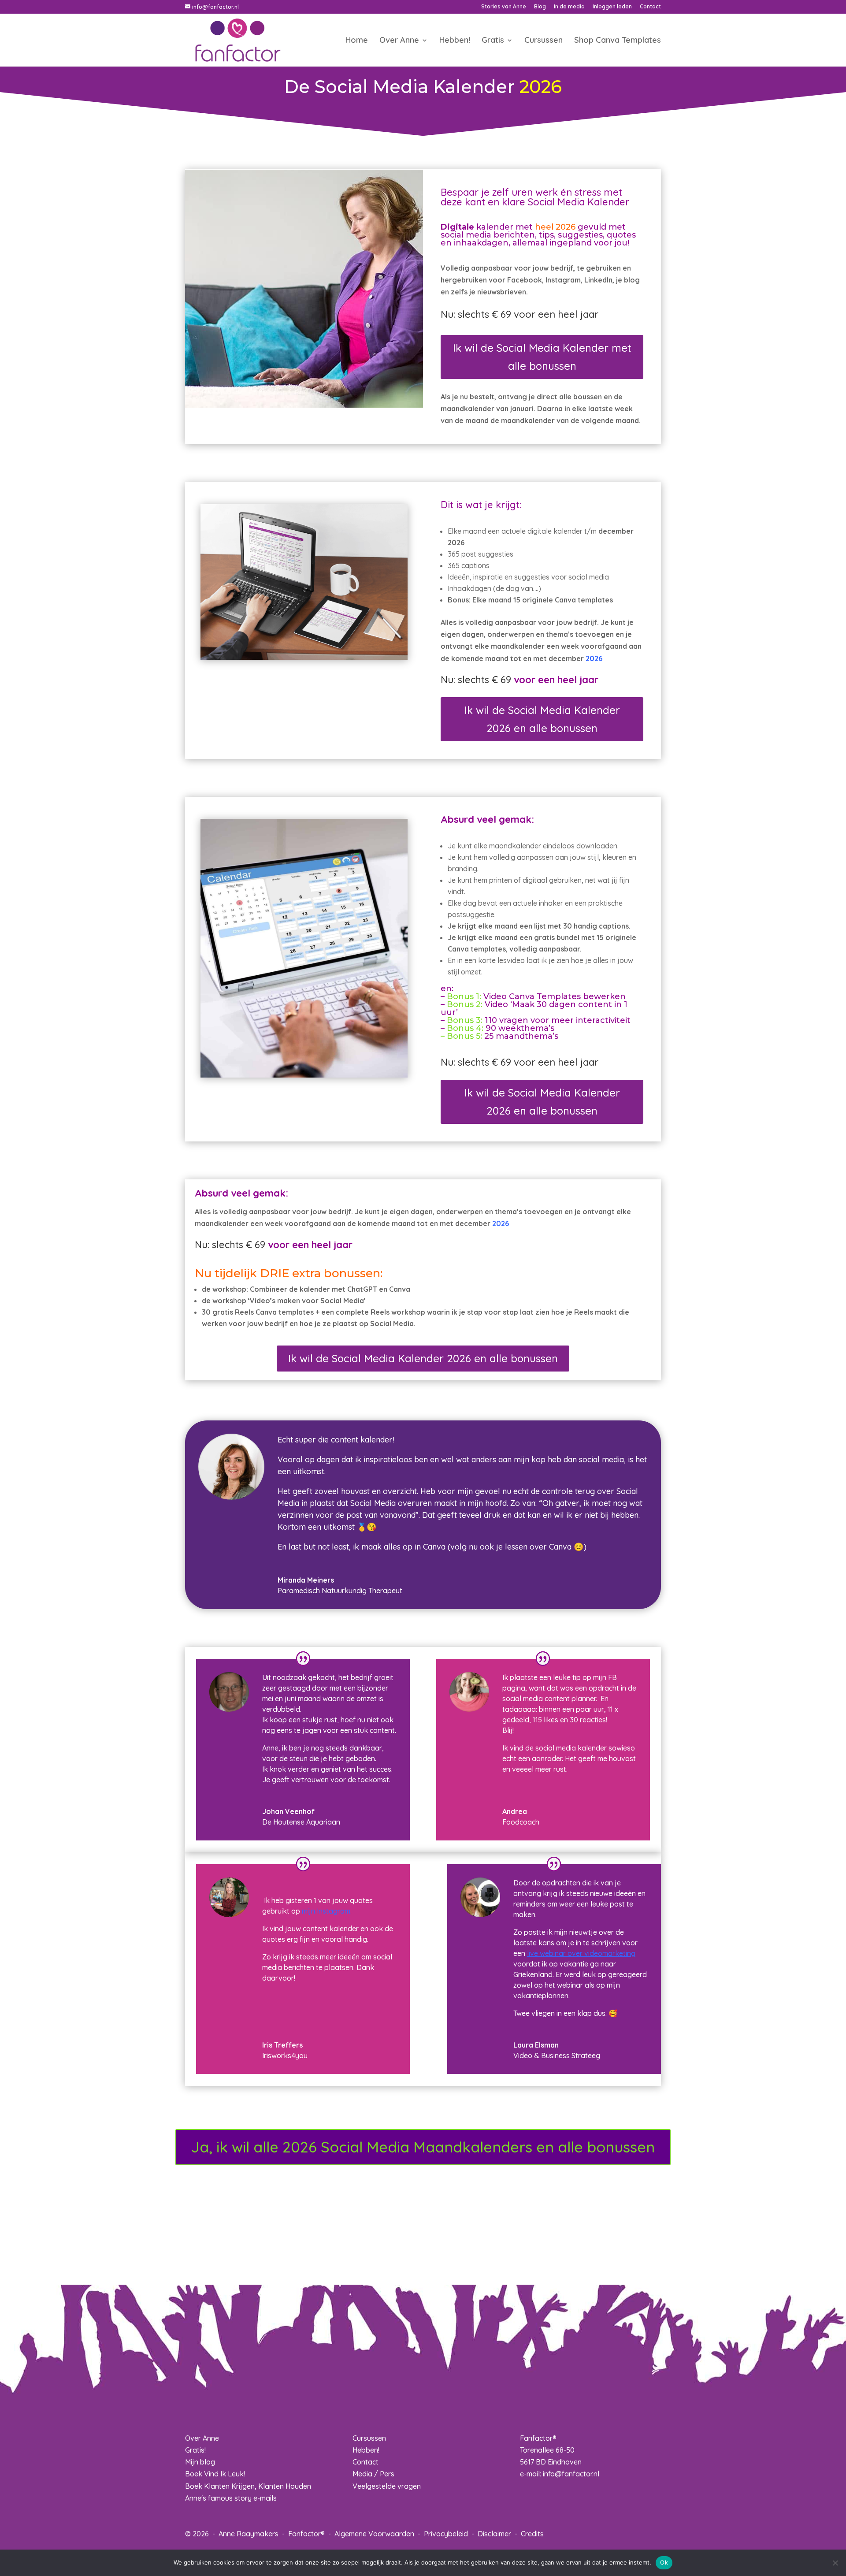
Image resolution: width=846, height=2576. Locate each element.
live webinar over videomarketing (581, 1953)
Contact (650, 7)
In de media (569, 7)
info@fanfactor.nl (571, 2474)
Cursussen (544, 41)
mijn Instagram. (327, 1911)
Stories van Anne (504, 7)
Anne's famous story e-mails (231, 2498)
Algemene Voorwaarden (374, 2534)
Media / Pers (373, 2474)
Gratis (493, 41)
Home (357, 41)
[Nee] (835, 2563)
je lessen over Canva (534, 1547)
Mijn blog (200, 2462)
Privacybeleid (446, 2534)
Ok (664, 2562)
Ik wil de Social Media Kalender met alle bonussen (542, 357)
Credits (532, 2534)
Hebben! (455, 41)
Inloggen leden (612, 7)
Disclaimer (494, 2534)
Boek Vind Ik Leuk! (215, 2474)
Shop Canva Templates (618, 41)
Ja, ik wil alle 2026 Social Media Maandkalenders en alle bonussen (423, 2147)
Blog (540, 7)
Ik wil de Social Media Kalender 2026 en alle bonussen (542, 719)
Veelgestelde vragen (387, 2486)
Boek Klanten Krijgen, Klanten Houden (248, 2486)
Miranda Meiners (306, 1580)
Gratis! (195, 2450)
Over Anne (399, 41)
